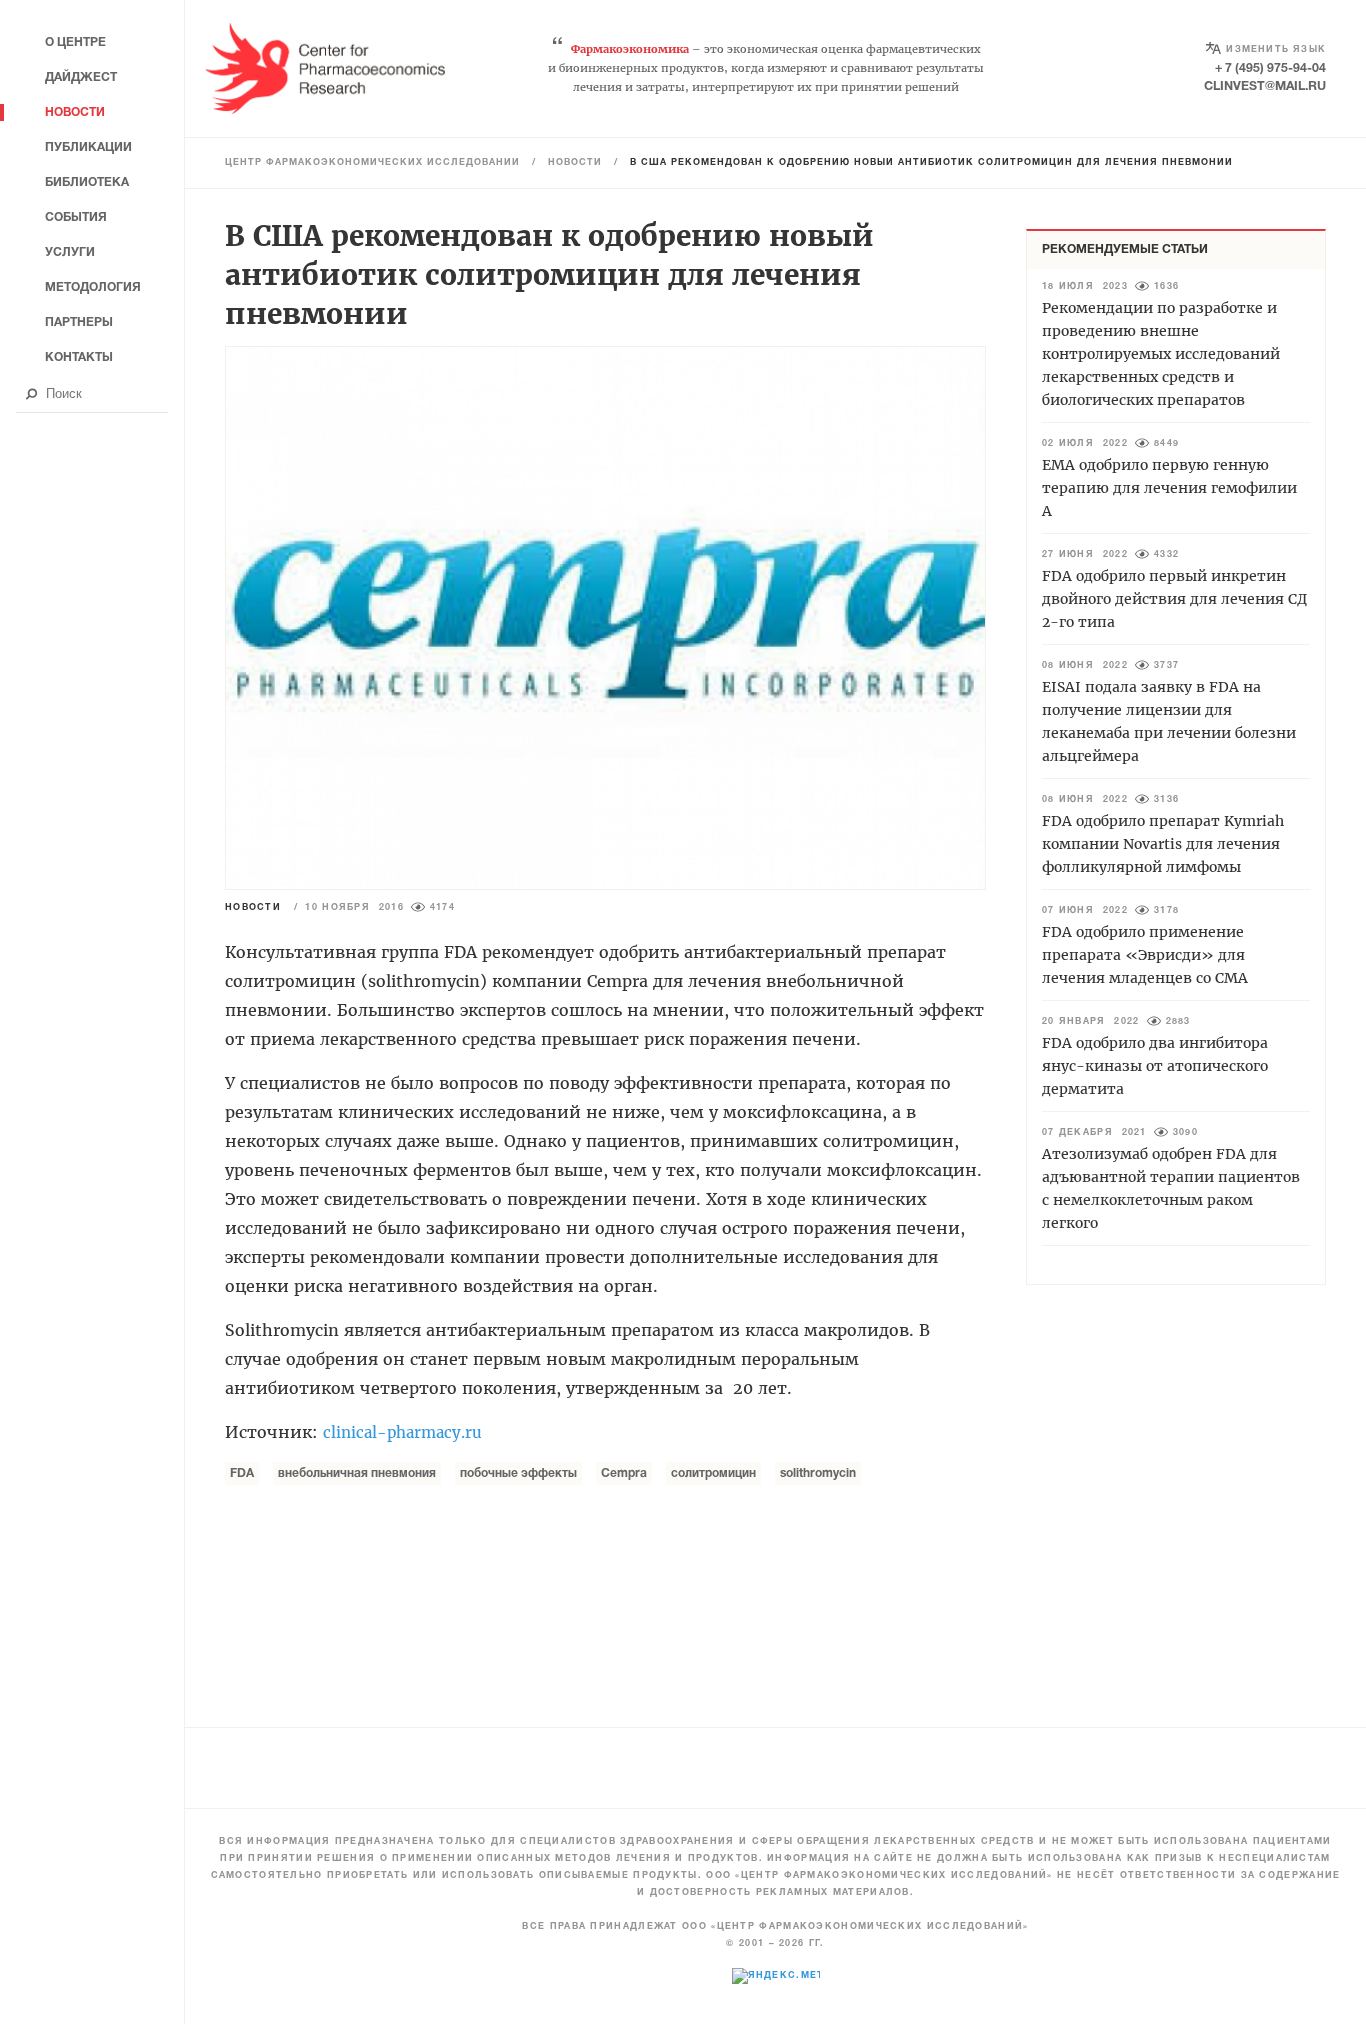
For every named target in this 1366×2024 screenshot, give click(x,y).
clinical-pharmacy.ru (402, 1432)
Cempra (624, 1473)
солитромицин (713, 1473)
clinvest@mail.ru (1265, 86)
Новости (575, 163)
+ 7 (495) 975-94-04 (1270, 68)
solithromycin (818, 1473)
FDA (242, 1473)
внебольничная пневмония (357, 1473)
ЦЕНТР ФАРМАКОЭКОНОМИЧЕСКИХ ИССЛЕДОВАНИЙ (372, 163)
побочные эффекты (518, 1473)
